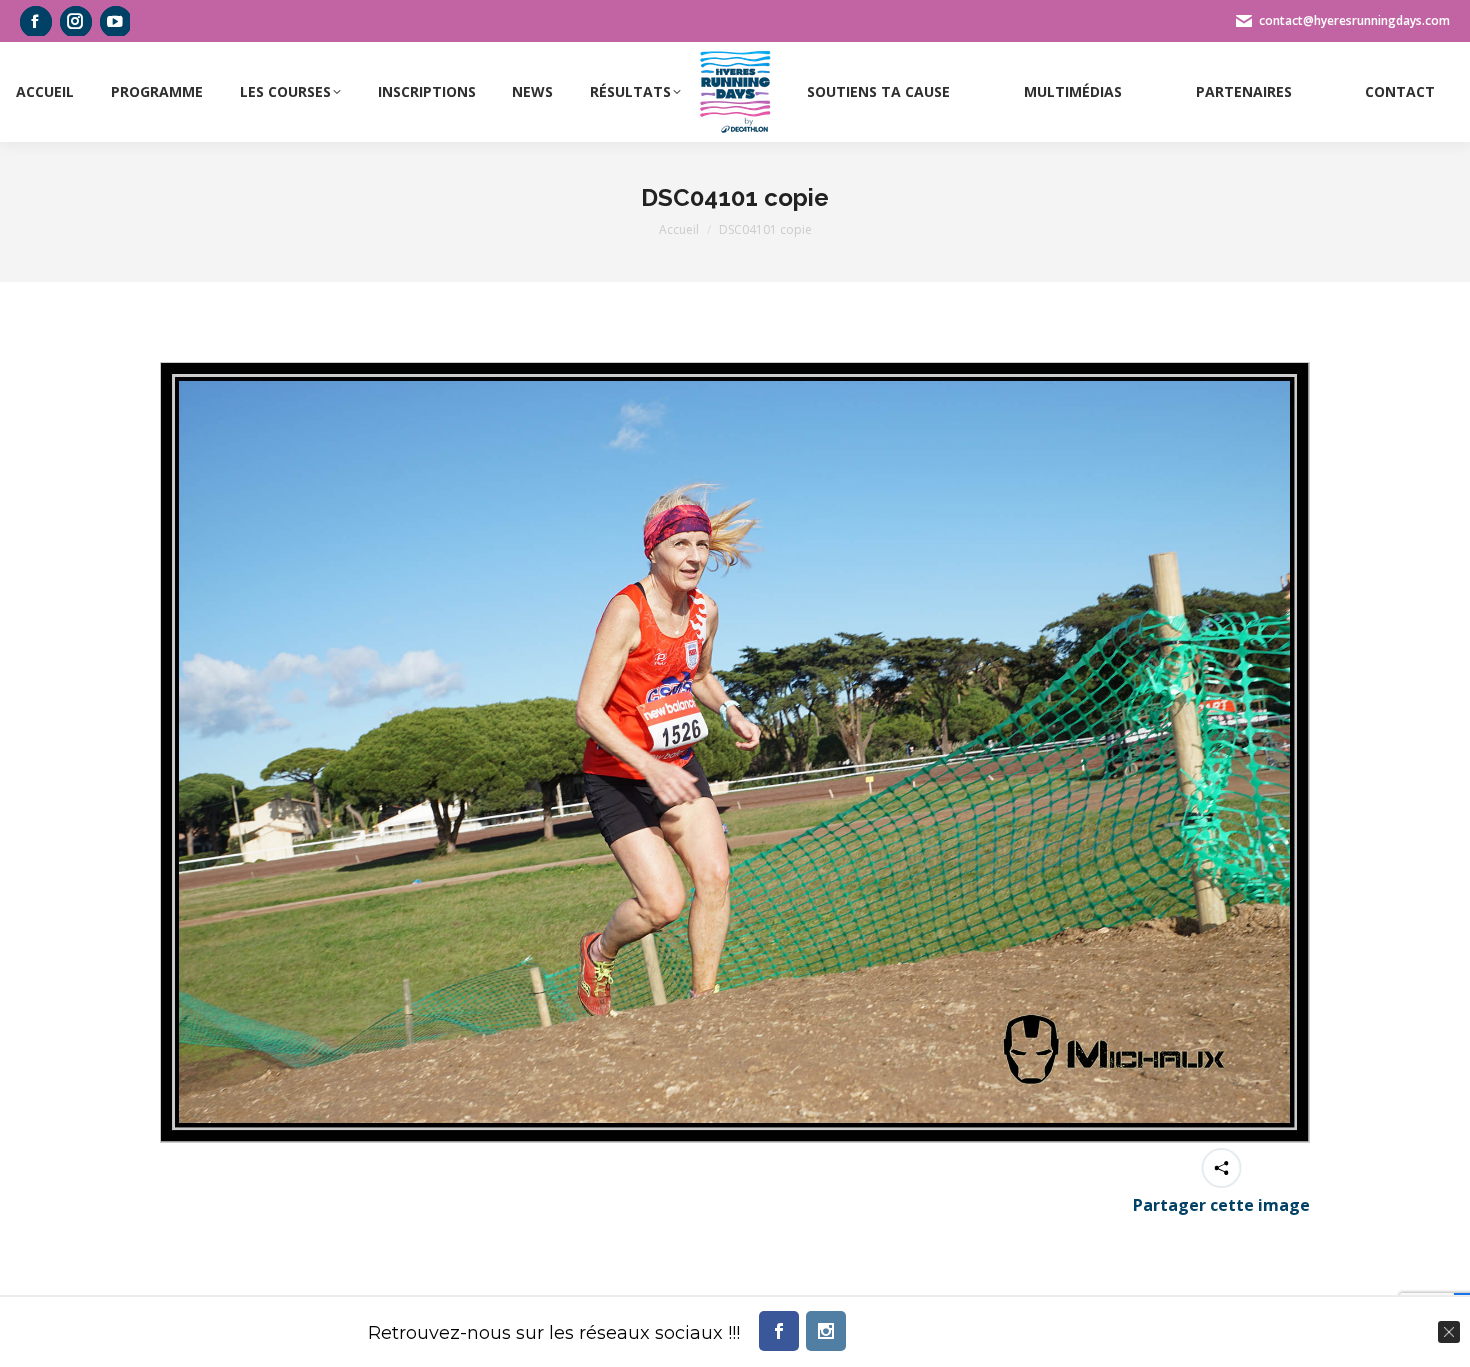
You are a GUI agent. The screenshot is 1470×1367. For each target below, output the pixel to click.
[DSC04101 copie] (735, 752)
